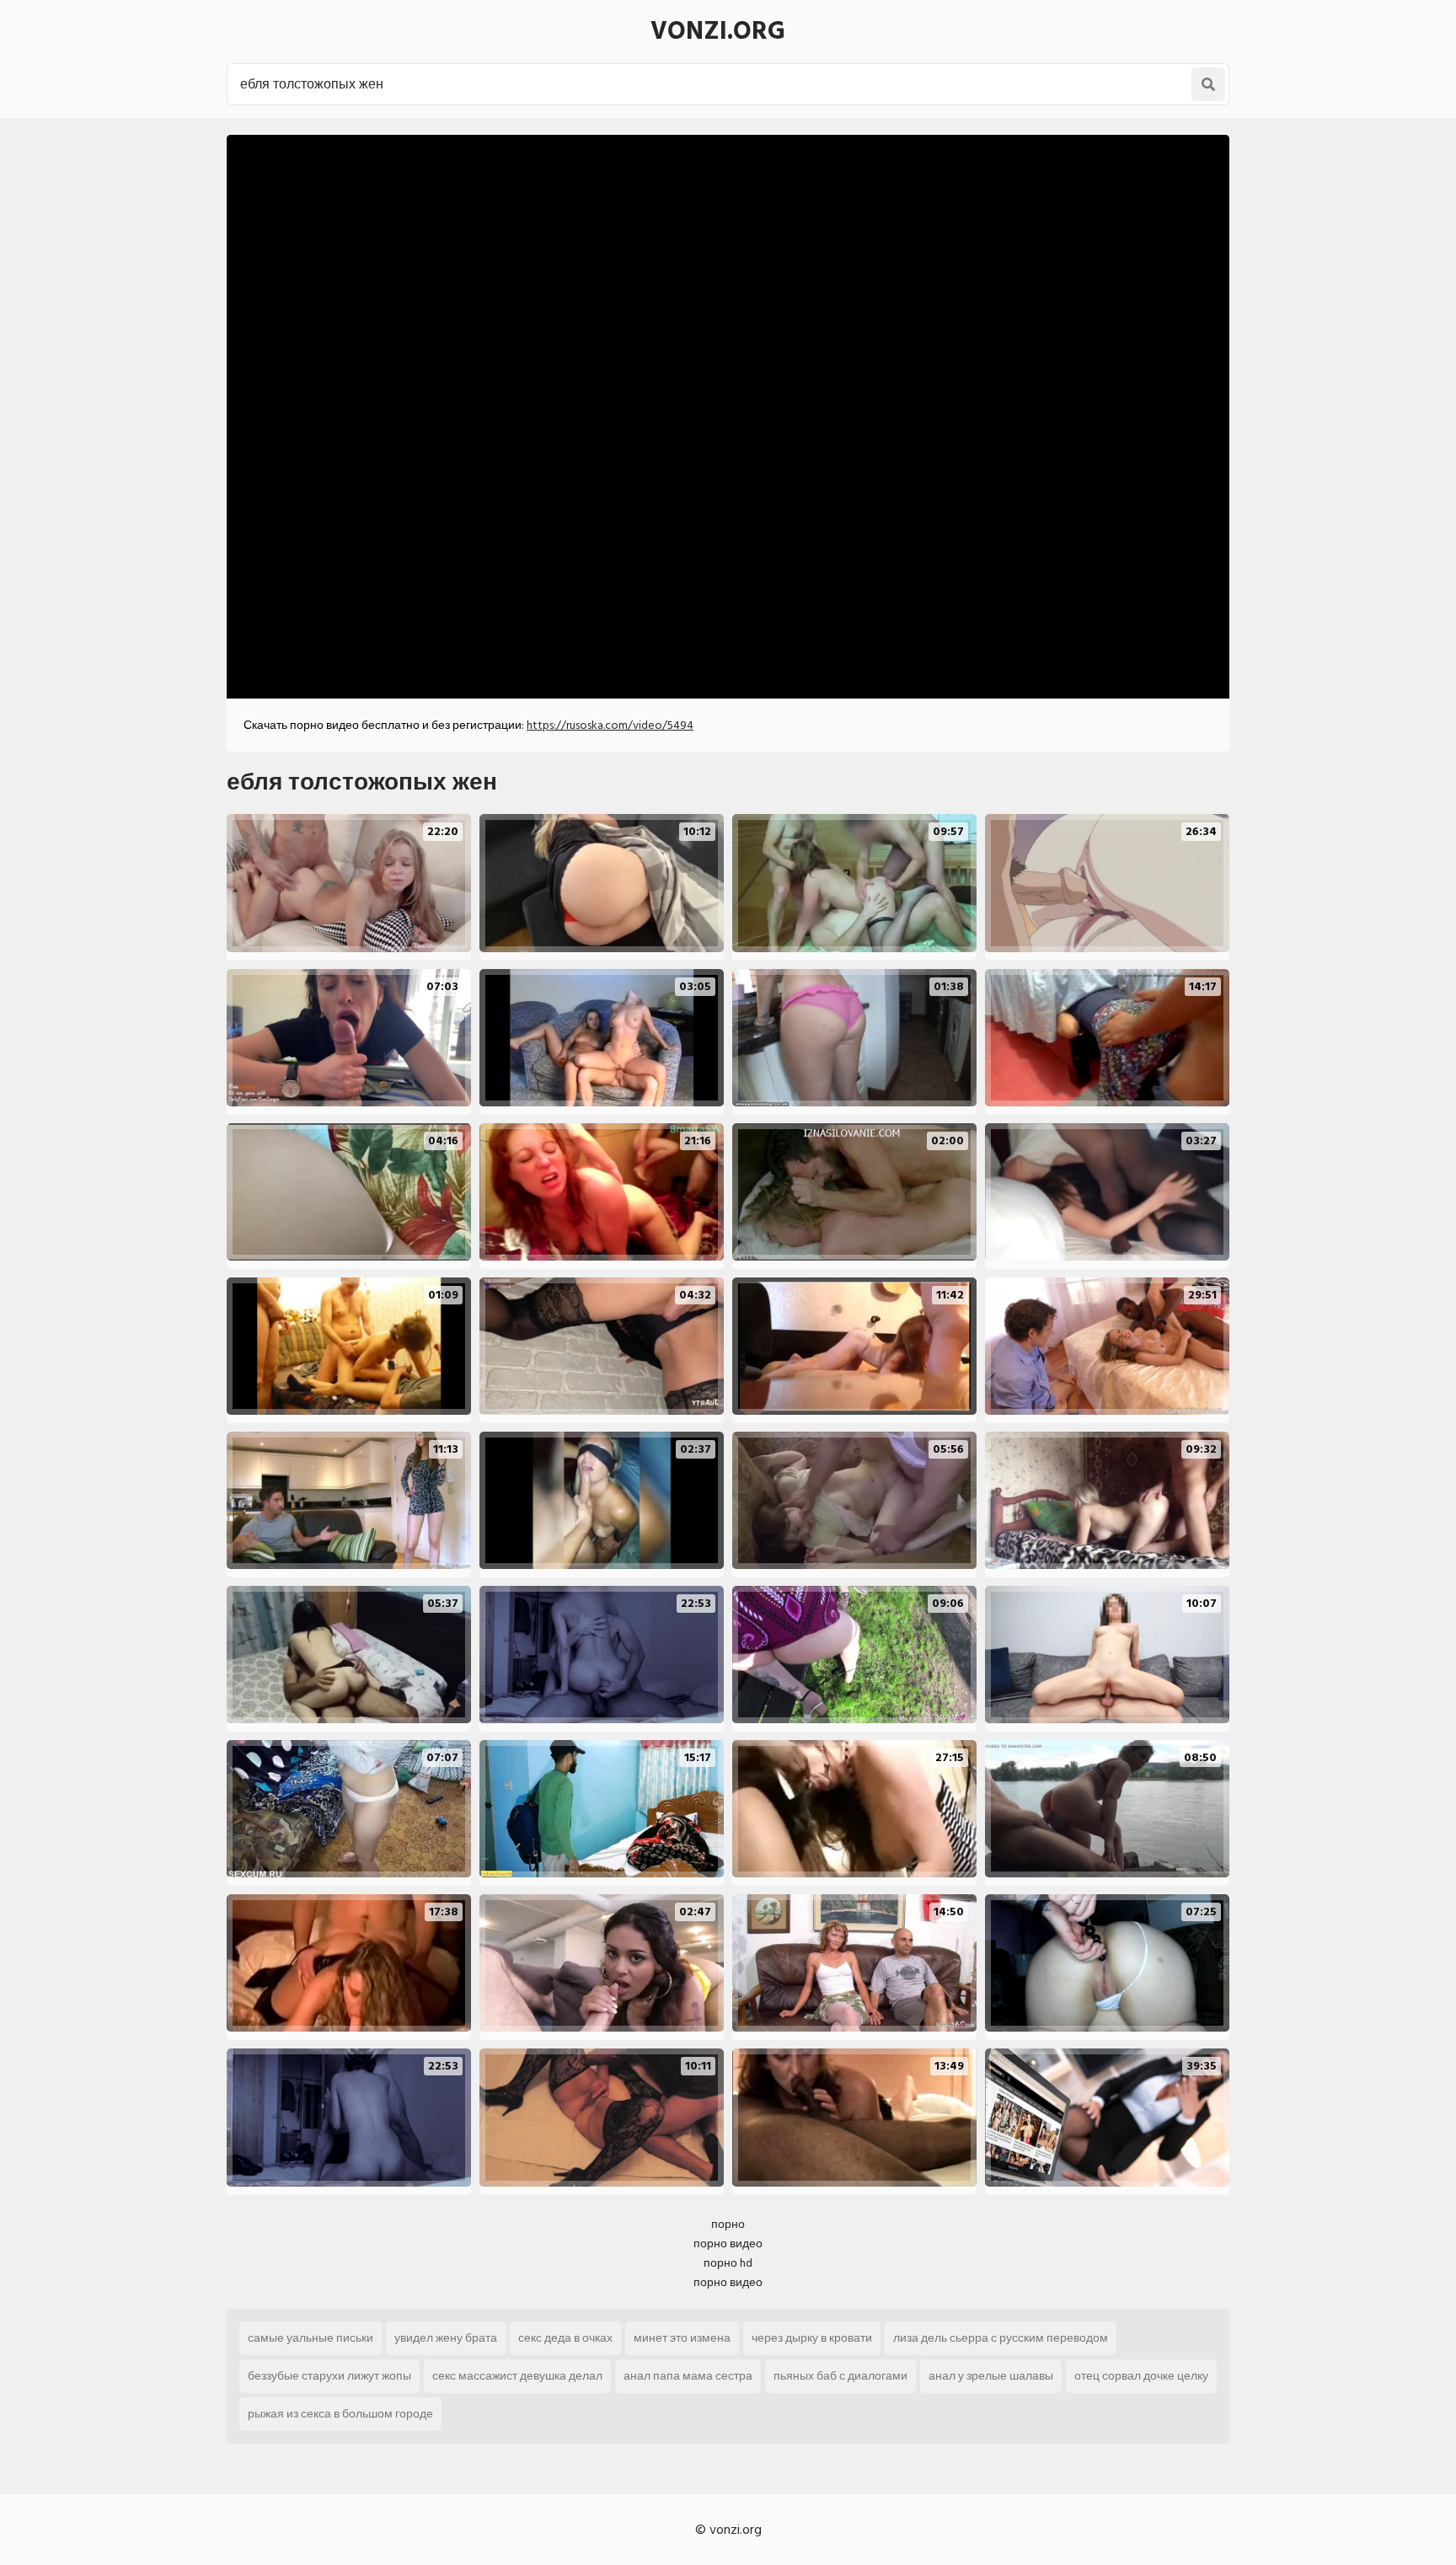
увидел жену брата (446, 2338)
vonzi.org (718, 31)
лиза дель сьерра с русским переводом (1001, 2338)
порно (728, 2224)
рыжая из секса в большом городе (340, 2414)
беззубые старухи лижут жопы (329, 2376)
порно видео (728, 2244)
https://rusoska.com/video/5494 (610, 725)
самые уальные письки (310, 2338)
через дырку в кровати (812, 2338)
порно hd (728, 2263)
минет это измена (682, 2338)
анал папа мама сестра (688, 2376)
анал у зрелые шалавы (991, 2376)
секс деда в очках (565, 2338)
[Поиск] (1208, 84)
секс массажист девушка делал (517, 2376)
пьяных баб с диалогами (840, 2376)
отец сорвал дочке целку (1141, 2376)
